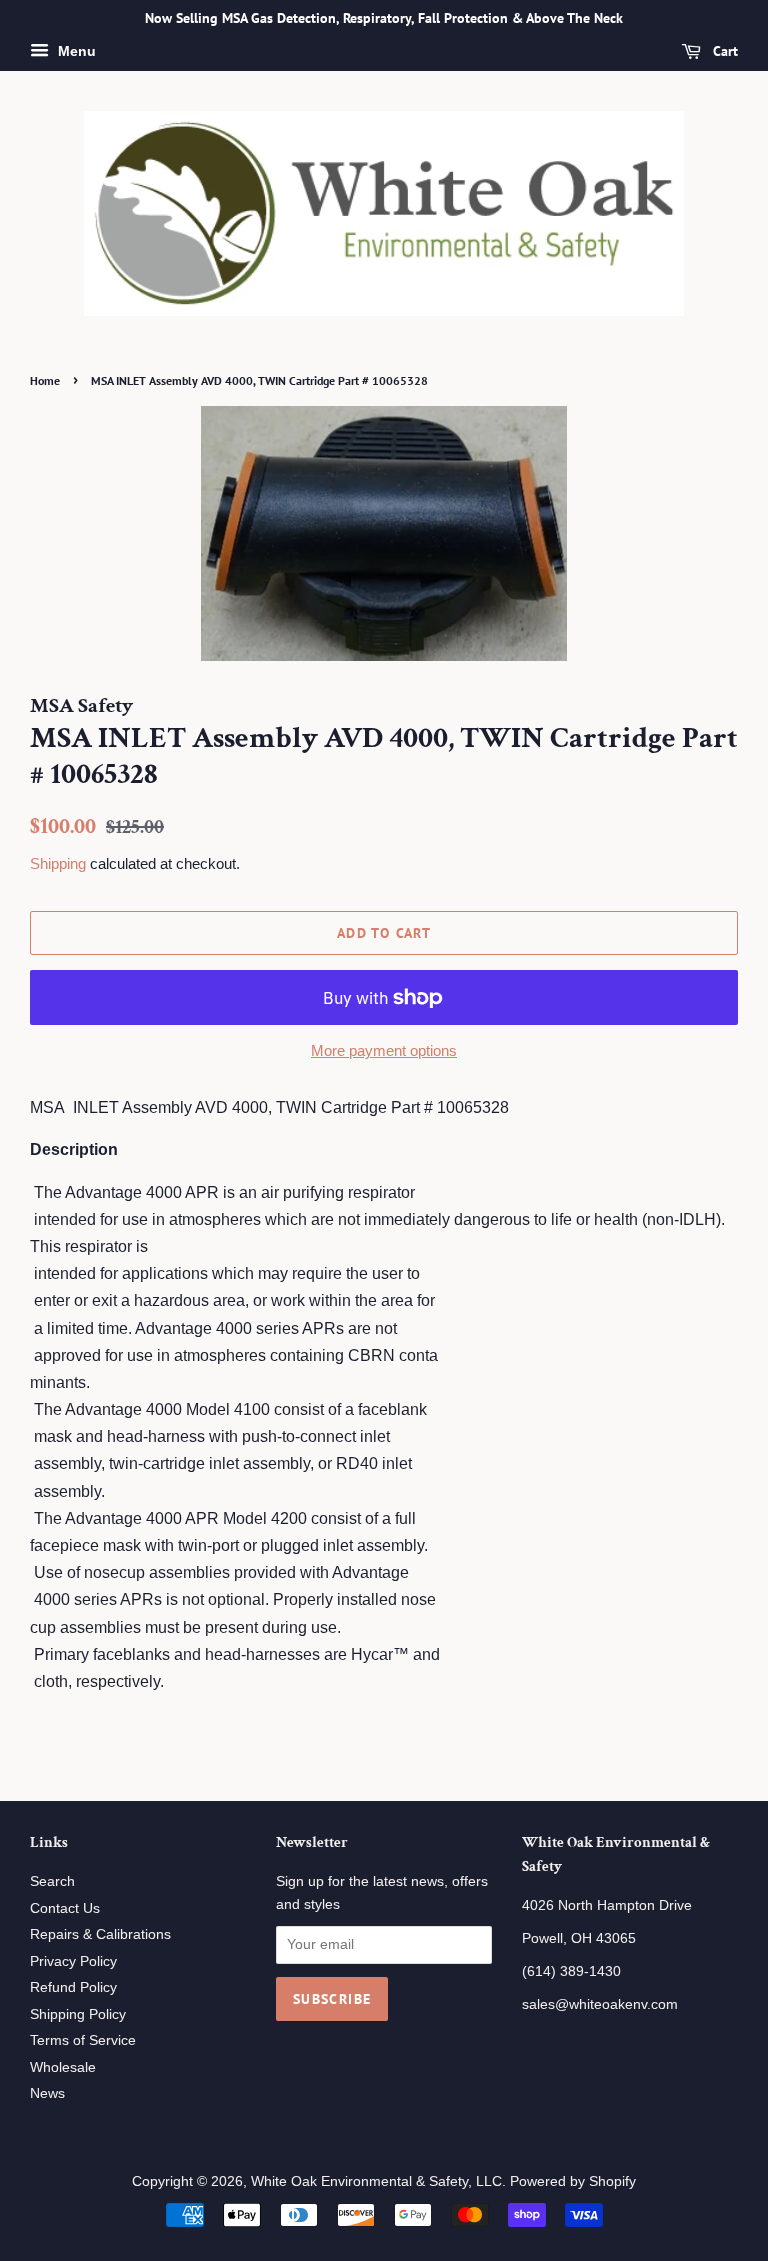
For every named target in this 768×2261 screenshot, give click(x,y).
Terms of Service (83, 2040)
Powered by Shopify (573, 2181)
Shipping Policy (78, 2014)
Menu (75, 51)
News (47, 2093)
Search (52, 1881)
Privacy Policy (73, 1961)
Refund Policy (73, 1987)
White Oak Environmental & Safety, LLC (376, 2181)
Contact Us (65, 1908)
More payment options (384, 1050)
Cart (723, 51)
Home (45, 380)
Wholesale (63, 2067)
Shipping (58, 863)
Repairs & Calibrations (100, 1934)
